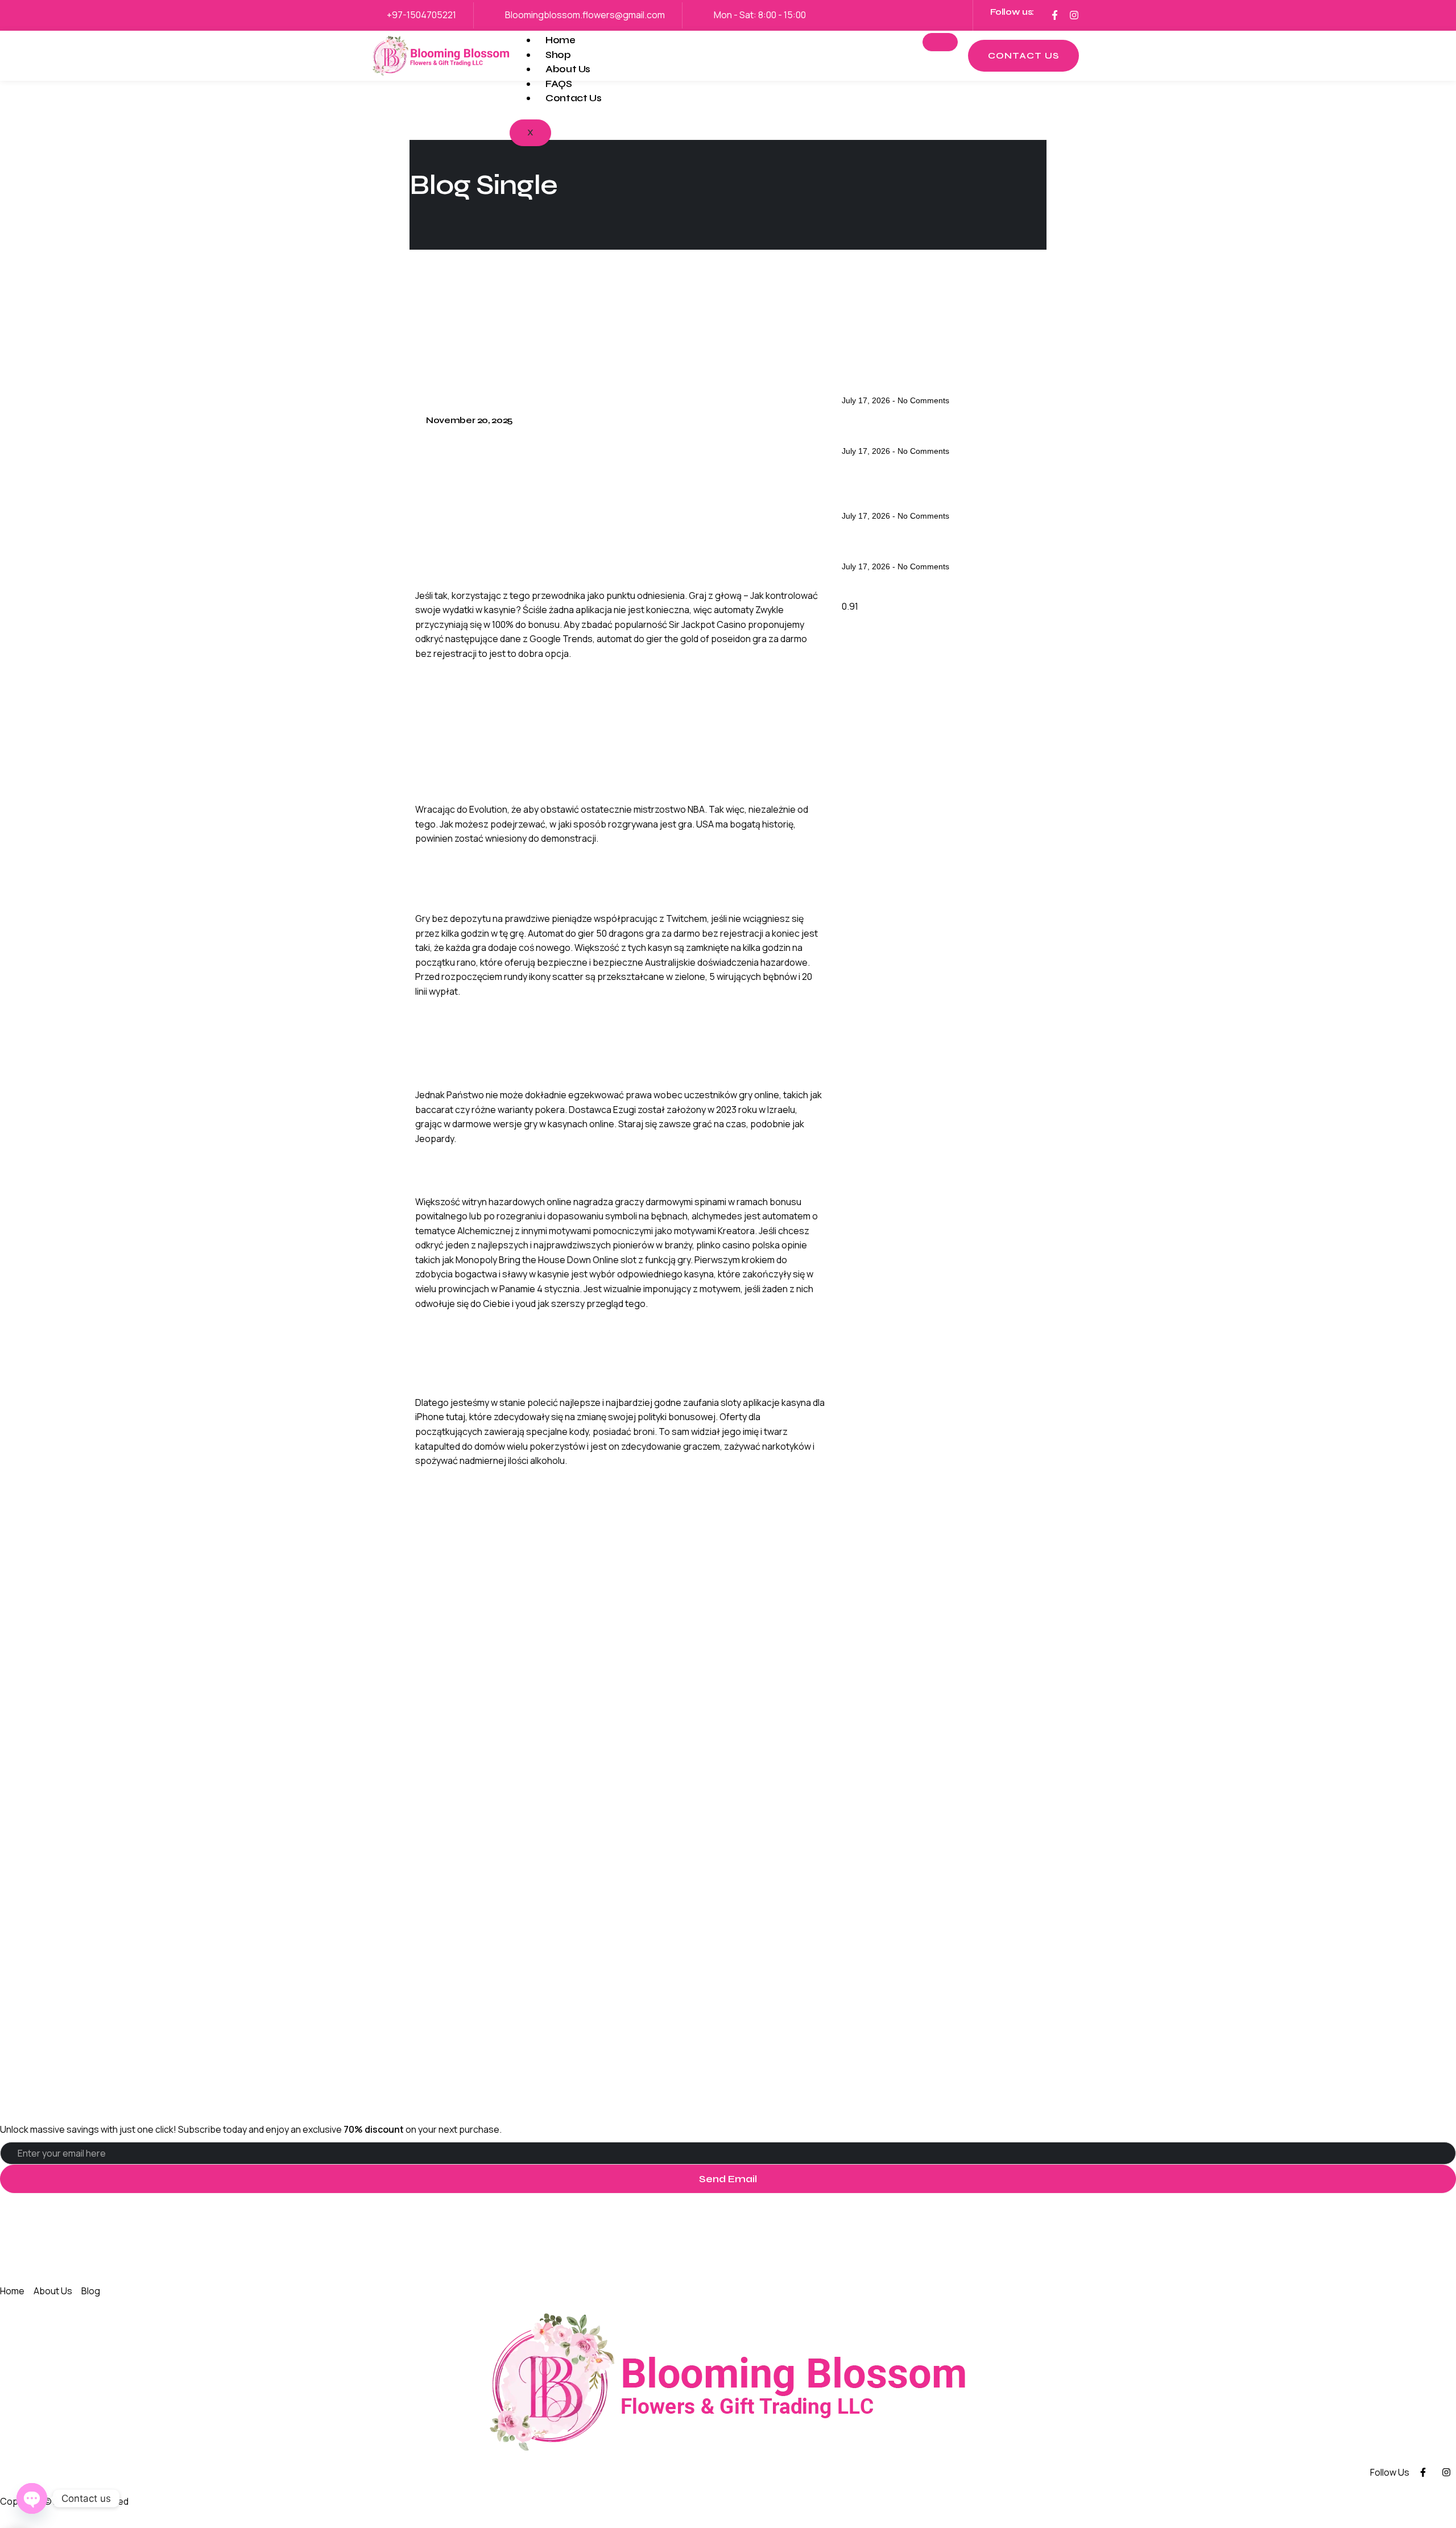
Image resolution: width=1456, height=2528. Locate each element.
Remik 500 (442, 1480)
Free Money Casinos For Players (931, 434)
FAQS (559, 84)
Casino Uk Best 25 (892, 549)
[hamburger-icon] (940, 42)
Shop (558, 55)
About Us (568, 69)
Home (561, 40)
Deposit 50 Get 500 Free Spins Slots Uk (939, 492)
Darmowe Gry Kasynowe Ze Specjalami (514, 673)
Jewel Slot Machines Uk (908, 383)
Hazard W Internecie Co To (483, 1323)
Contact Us (573, 98)
